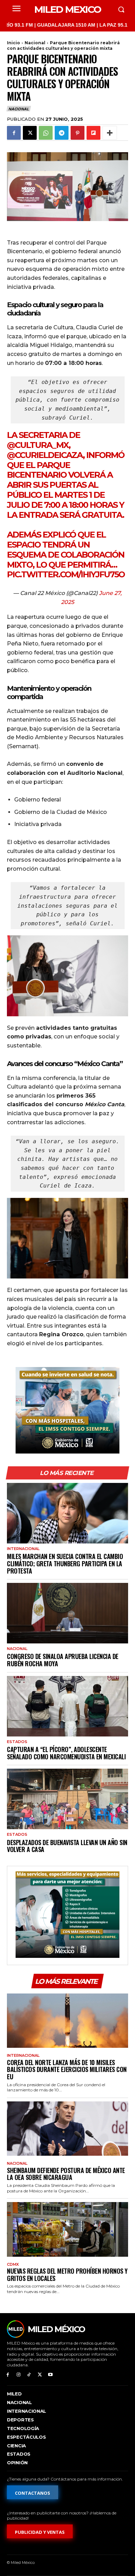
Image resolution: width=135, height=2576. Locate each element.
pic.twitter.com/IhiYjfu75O (66, 574)
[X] (30, 133)
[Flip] (93, 133)
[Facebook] (14, 133)
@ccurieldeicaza (45, 455)
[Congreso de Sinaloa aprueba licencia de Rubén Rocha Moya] (67, 1613)
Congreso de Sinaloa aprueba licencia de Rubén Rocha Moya (63, 1660)
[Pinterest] (78, 133)
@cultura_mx (38, 445)
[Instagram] (19, 2375)
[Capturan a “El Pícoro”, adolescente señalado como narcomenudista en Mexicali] (67, 1706)
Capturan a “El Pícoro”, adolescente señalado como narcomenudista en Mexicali (66, 1753)
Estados (17, 1742)
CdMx (13, 2265)
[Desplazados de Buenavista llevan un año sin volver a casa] (67, 1799)
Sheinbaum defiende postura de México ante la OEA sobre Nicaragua (66, 2174)
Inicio (13, 43)
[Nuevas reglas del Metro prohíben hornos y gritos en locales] (67, 2229)
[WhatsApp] (46, 133)
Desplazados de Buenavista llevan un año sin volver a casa (67, 1846)
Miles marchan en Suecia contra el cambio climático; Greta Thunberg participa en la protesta (65, 1563)
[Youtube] (50, 2375)
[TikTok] (29, 2375)
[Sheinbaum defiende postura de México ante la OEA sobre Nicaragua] (67, 2129)
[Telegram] (62, 133)
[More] (110, 133)
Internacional (23, 1549)
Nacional (35, 43)
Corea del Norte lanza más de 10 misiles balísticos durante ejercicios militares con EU (67, 2069)
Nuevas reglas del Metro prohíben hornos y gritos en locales (67, 2275)
